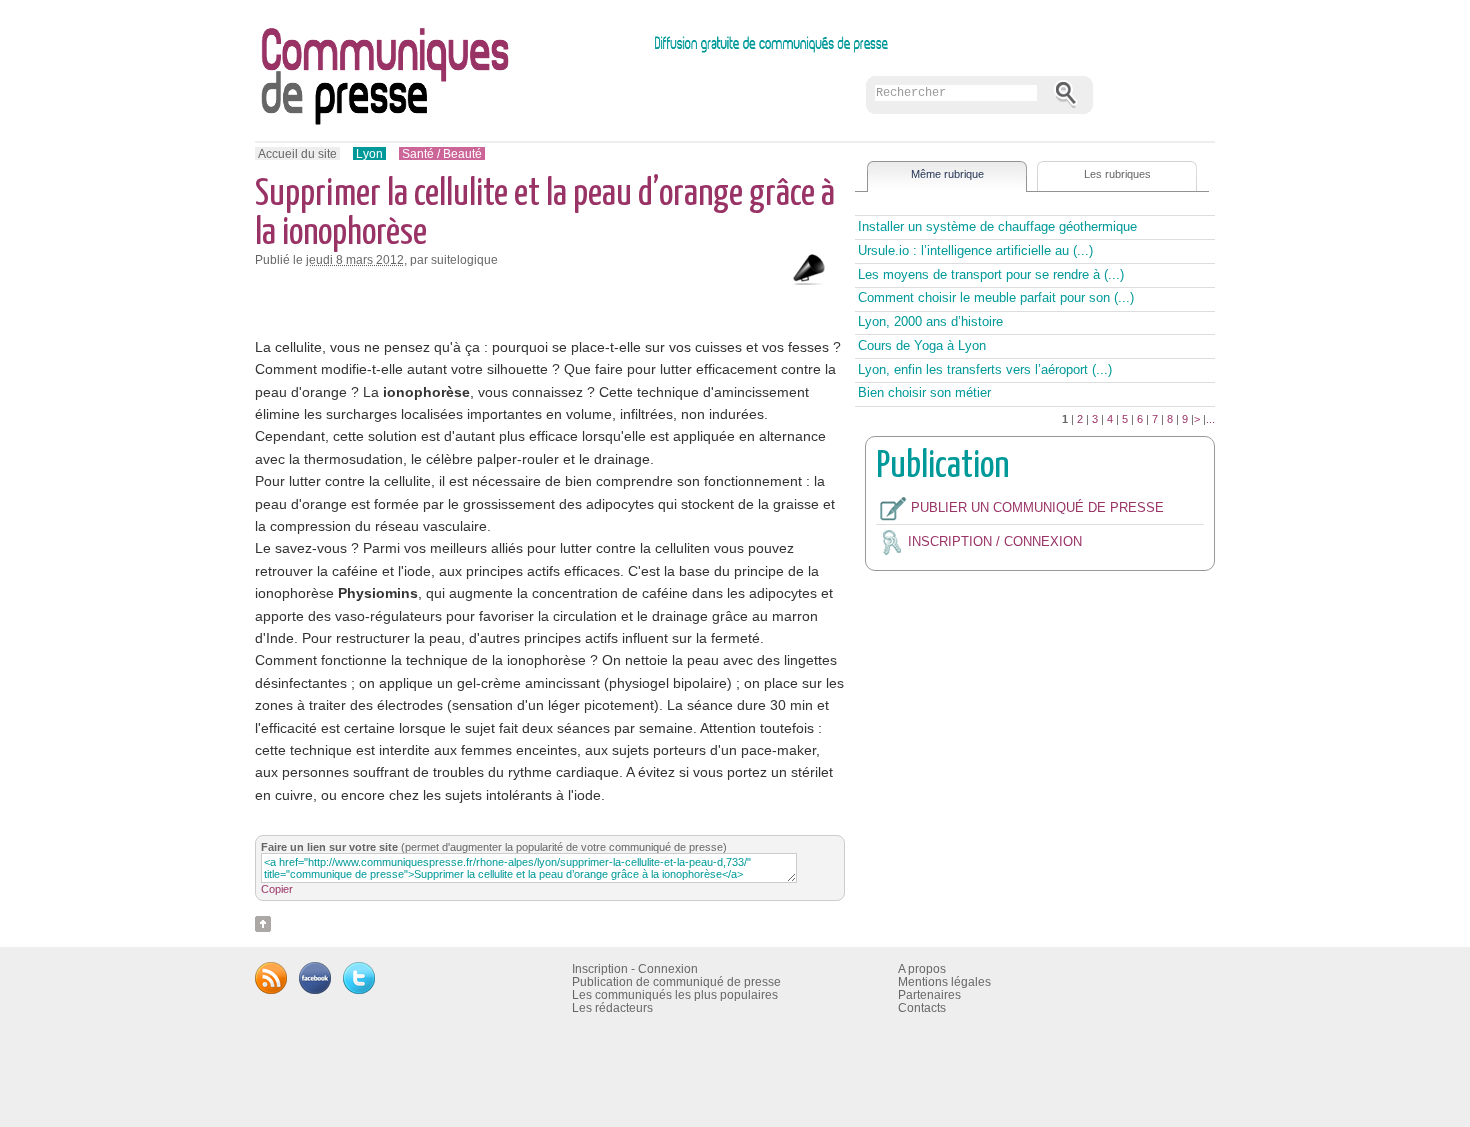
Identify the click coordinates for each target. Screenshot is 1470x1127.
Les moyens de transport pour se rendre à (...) (991, 274)
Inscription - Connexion (635, 968)
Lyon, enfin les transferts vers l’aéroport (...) (985, 369)
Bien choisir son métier (924, 392)
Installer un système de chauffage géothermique (997, 226)
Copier (277, 889)
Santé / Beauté (442, 153)
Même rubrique (947, 174)
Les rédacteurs (612, 1007)
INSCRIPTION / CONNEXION (995, 541)
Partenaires (929, 994)
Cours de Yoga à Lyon (922, 345)
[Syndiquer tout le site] (271, 976)
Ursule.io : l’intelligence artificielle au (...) (975, 250)
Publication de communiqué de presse (676, 981)
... (1210, 419)
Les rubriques (1117, 174)
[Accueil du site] (576, 81)
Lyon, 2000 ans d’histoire (930, 321)
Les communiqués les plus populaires (675, 994)
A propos (922, 968)
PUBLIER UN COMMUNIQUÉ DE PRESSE (1037, 507)
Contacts (922, 1007)
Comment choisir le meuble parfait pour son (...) (996, 297)
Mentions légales (944, 981)
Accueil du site (297, 153)
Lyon (369, 153)
